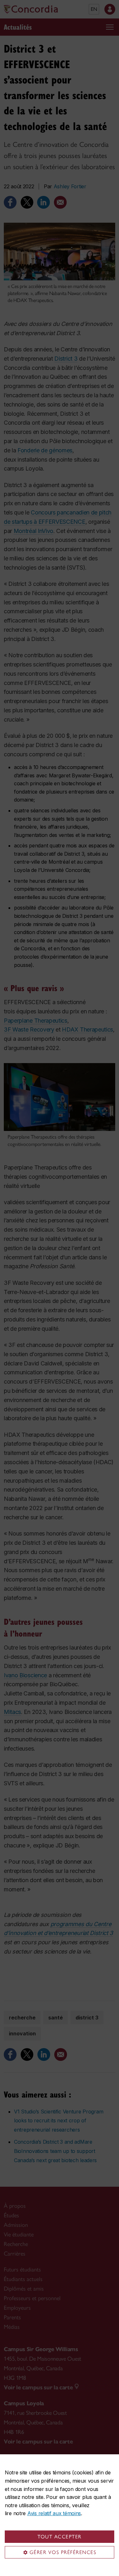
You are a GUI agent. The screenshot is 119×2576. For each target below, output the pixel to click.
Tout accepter (60, 2537)
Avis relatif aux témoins (54, 2513)
